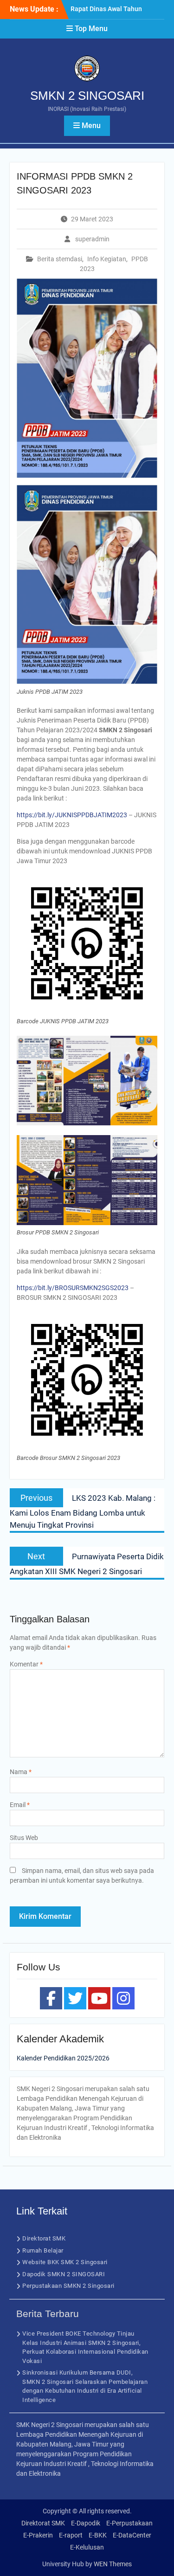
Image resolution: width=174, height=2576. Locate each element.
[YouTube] (99, 1998)
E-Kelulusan (87, 2547)
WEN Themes (113, 2564)
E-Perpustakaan (129, 2523)
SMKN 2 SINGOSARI (87, 96)
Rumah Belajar (43, 2250)
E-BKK (98, 2535)
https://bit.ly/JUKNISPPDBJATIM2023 (72, 815)
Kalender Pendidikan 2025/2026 (63, 2058)
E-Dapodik (86, 2523)
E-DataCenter (132, 2535)
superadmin (92, 239)
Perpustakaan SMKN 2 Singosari (68, 2286)
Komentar (26, 1664)
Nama (21, 1772)
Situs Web (24, 1838)
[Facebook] (51, 1998)
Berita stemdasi (60, 259)
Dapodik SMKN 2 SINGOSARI (64, 2274)
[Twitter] (75, 1998)
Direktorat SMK (44, 2238)
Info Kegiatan (107, 259)
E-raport (71, 2535)
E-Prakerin (38, 2535)
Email (20, 1805)
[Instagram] (123, 1998)
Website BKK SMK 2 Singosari (65, 2262)
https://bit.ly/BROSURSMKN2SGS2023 (73, 1288)
